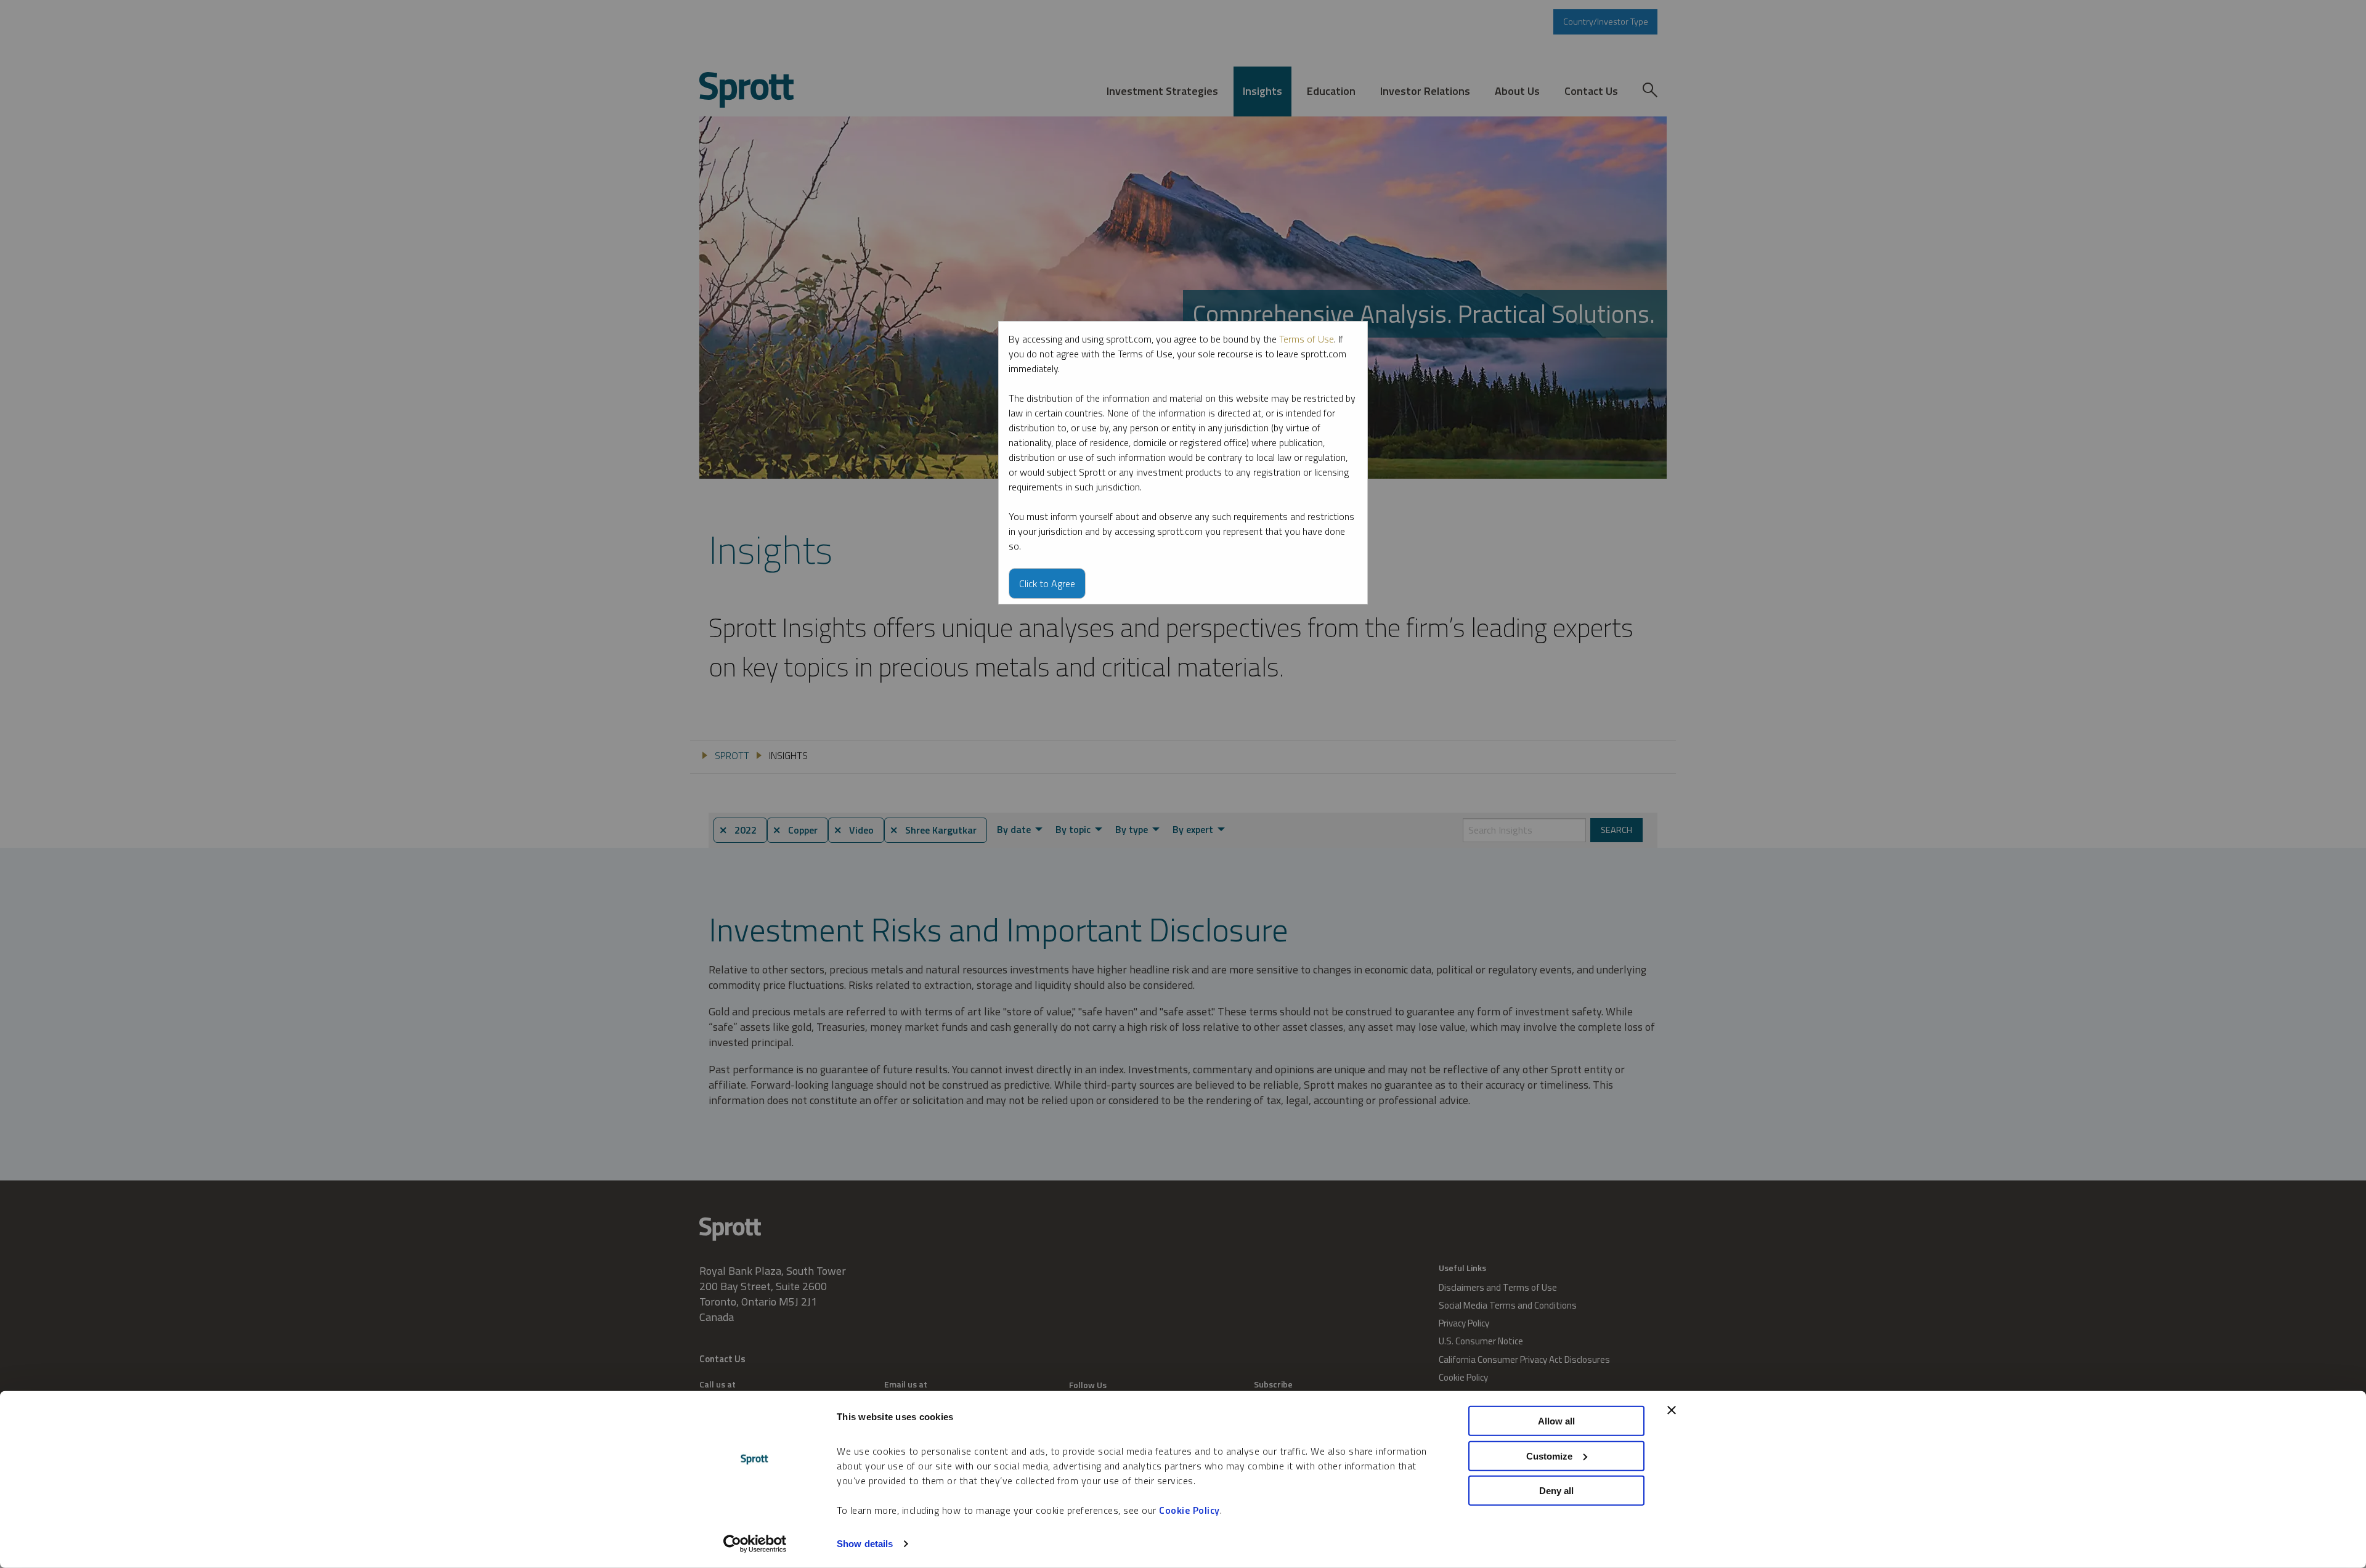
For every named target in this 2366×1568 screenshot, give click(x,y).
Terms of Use (1307, 339)
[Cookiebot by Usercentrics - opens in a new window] (755, 1544)
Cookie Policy (1189, 1510)
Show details (865, 1544)
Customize (1549, 1456)
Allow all (1556, 1421)
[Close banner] (1672, 1410)
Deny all (1556, 1491)
